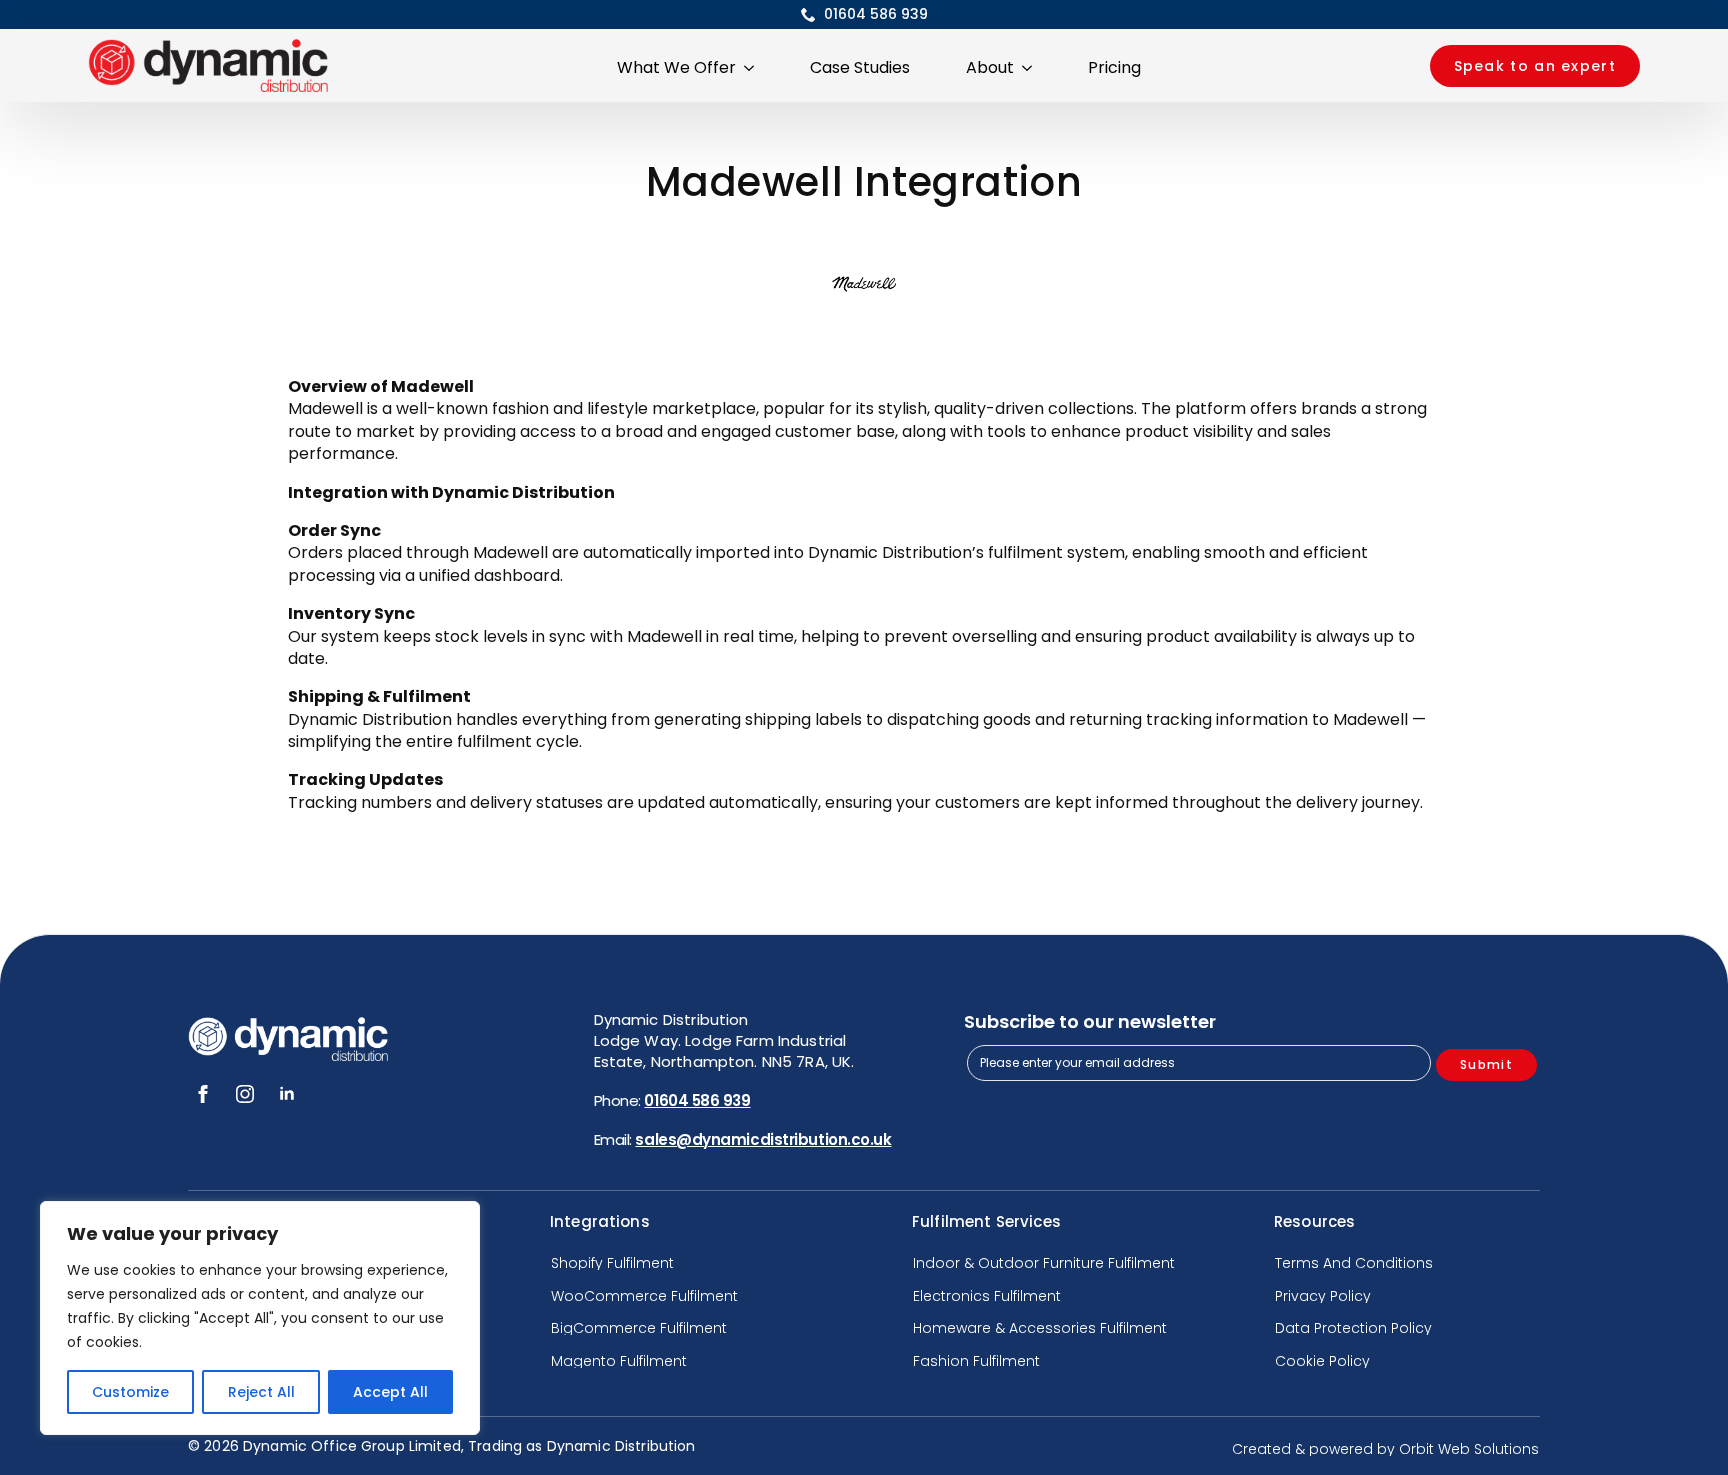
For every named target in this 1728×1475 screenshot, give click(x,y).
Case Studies (860, 67)
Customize (130, 1392)
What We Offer (676, 67)
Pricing (1114, 67)
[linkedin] (287, 1094)
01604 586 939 (697, 1100)
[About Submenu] (1031, 66)
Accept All (390, 1392)
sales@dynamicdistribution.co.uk (763, 1139)
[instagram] (245, 1094)
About (990, 67)
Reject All (261, 1392)
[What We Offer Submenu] (753, 66)
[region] (260, 1318)
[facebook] (203, 1094)
